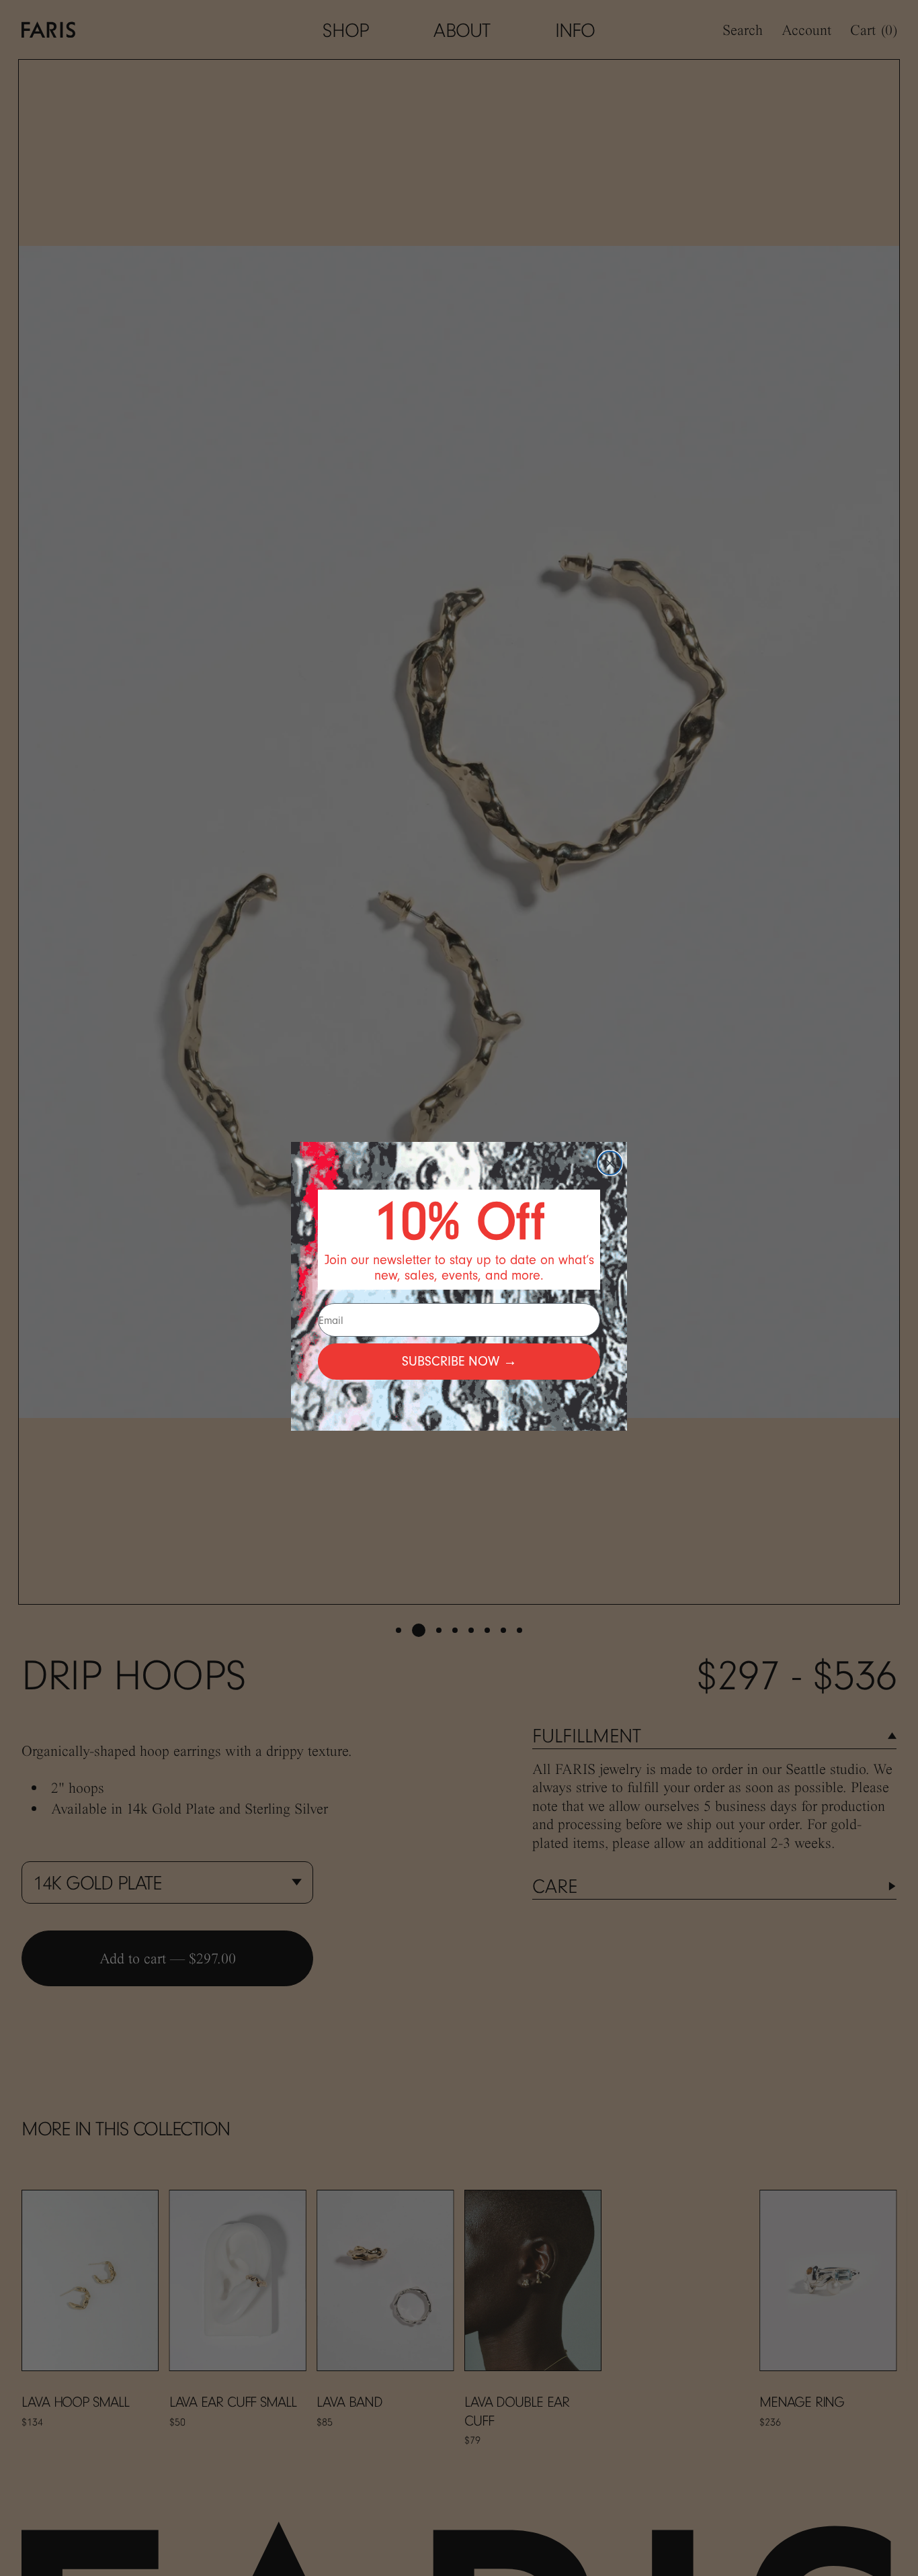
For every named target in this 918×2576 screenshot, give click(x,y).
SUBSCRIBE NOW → (459, 1361)
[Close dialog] (610, 1163)
